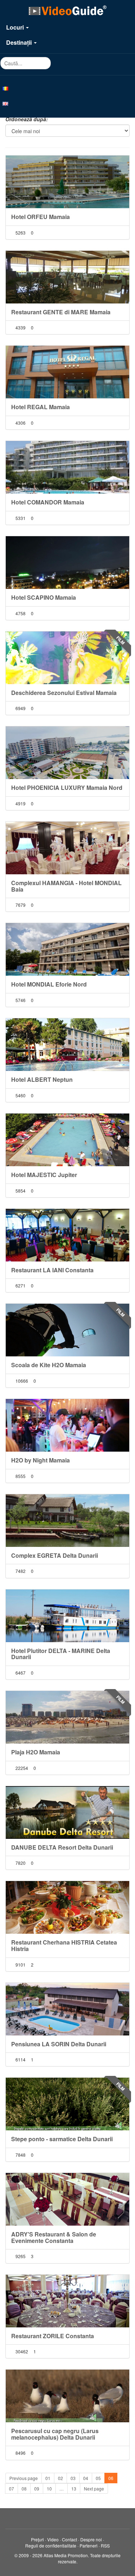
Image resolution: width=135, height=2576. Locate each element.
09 (37, 2488)
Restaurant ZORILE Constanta (53, 2336)
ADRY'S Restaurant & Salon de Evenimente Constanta (54, 2237)
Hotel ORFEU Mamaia (40, 217)
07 (12, 2488)
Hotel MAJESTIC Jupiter (44, 1175)
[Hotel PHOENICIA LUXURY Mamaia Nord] (67, 753)
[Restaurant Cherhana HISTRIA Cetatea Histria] (67, 1907)
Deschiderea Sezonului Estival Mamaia (64, 693)
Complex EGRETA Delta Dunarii (55, 1555)
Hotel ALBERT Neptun (42, 1079)
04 (86, 2478)
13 (74, 2488)
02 (60, 2478)
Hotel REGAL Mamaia (40, 407)
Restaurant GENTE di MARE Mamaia (61, 312)
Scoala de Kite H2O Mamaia (49, 1365)
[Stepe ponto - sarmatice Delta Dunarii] (67, 2104)
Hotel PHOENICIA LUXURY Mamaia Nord (67, 788)
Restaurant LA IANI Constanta (52, 1270)
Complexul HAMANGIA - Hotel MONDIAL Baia (66, 886)
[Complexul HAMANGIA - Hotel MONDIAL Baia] (67, 848)
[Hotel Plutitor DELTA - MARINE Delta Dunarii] (67, 1616)
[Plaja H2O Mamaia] (67, 1717)
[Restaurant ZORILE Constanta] (67, 2301)
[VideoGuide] (67, 10)
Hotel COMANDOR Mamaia (48, 502)
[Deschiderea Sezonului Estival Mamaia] (67, 658)
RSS (105, 2546)
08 (24, 2488)
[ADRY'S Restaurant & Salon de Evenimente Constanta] (67, 2199)
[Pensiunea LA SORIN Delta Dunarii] (67, 2009)
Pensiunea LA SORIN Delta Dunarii (59, 2044)
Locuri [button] (16, 27)
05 (98, 2478)
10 (49, 2488)
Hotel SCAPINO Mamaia (44, 597)
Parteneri (89, 2546)
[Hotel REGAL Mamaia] (67, 372)
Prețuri (37, 2539)
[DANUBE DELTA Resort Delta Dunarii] (67, 1812)
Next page (94, 2488)
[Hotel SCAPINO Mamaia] (67, 563)
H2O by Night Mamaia (40, 1460)
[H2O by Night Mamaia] (67, 1425)
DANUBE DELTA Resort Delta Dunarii (62, 1847)
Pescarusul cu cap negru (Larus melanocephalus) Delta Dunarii (55, 2434)
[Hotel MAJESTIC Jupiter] (67, 1140)
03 (73, 2478)
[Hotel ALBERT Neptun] (67, 1045)
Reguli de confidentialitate (51, 2546)
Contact (69, 2539)
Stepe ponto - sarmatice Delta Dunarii (62, 2139)
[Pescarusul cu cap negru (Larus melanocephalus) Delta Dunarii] (67, 2396)
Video (53, 2539)
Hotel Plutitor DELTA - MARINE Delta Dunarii (61, 1654)
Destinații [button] (20, 42)
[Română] (67, 88)
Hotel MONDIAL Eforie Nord (49, 984)
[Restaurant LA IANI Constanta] (67, 1235)
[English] (67, 103)
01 (48, 2478)
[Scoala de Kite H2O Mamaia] (67, 1330)
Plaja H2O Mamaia (36, 1752)
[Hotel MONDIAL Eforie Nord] (67, 949)
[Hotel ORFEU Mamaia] (67, 182)
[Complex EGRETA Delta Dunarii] (67, 1521)
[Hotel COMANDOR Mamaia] (67, 467)
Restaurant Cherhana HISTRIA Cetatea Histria (64, 1945)
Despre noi (91, 2539)
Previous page (24, 2478)
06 (111, 2478)
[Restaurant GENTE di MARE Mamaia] (67, 277)
